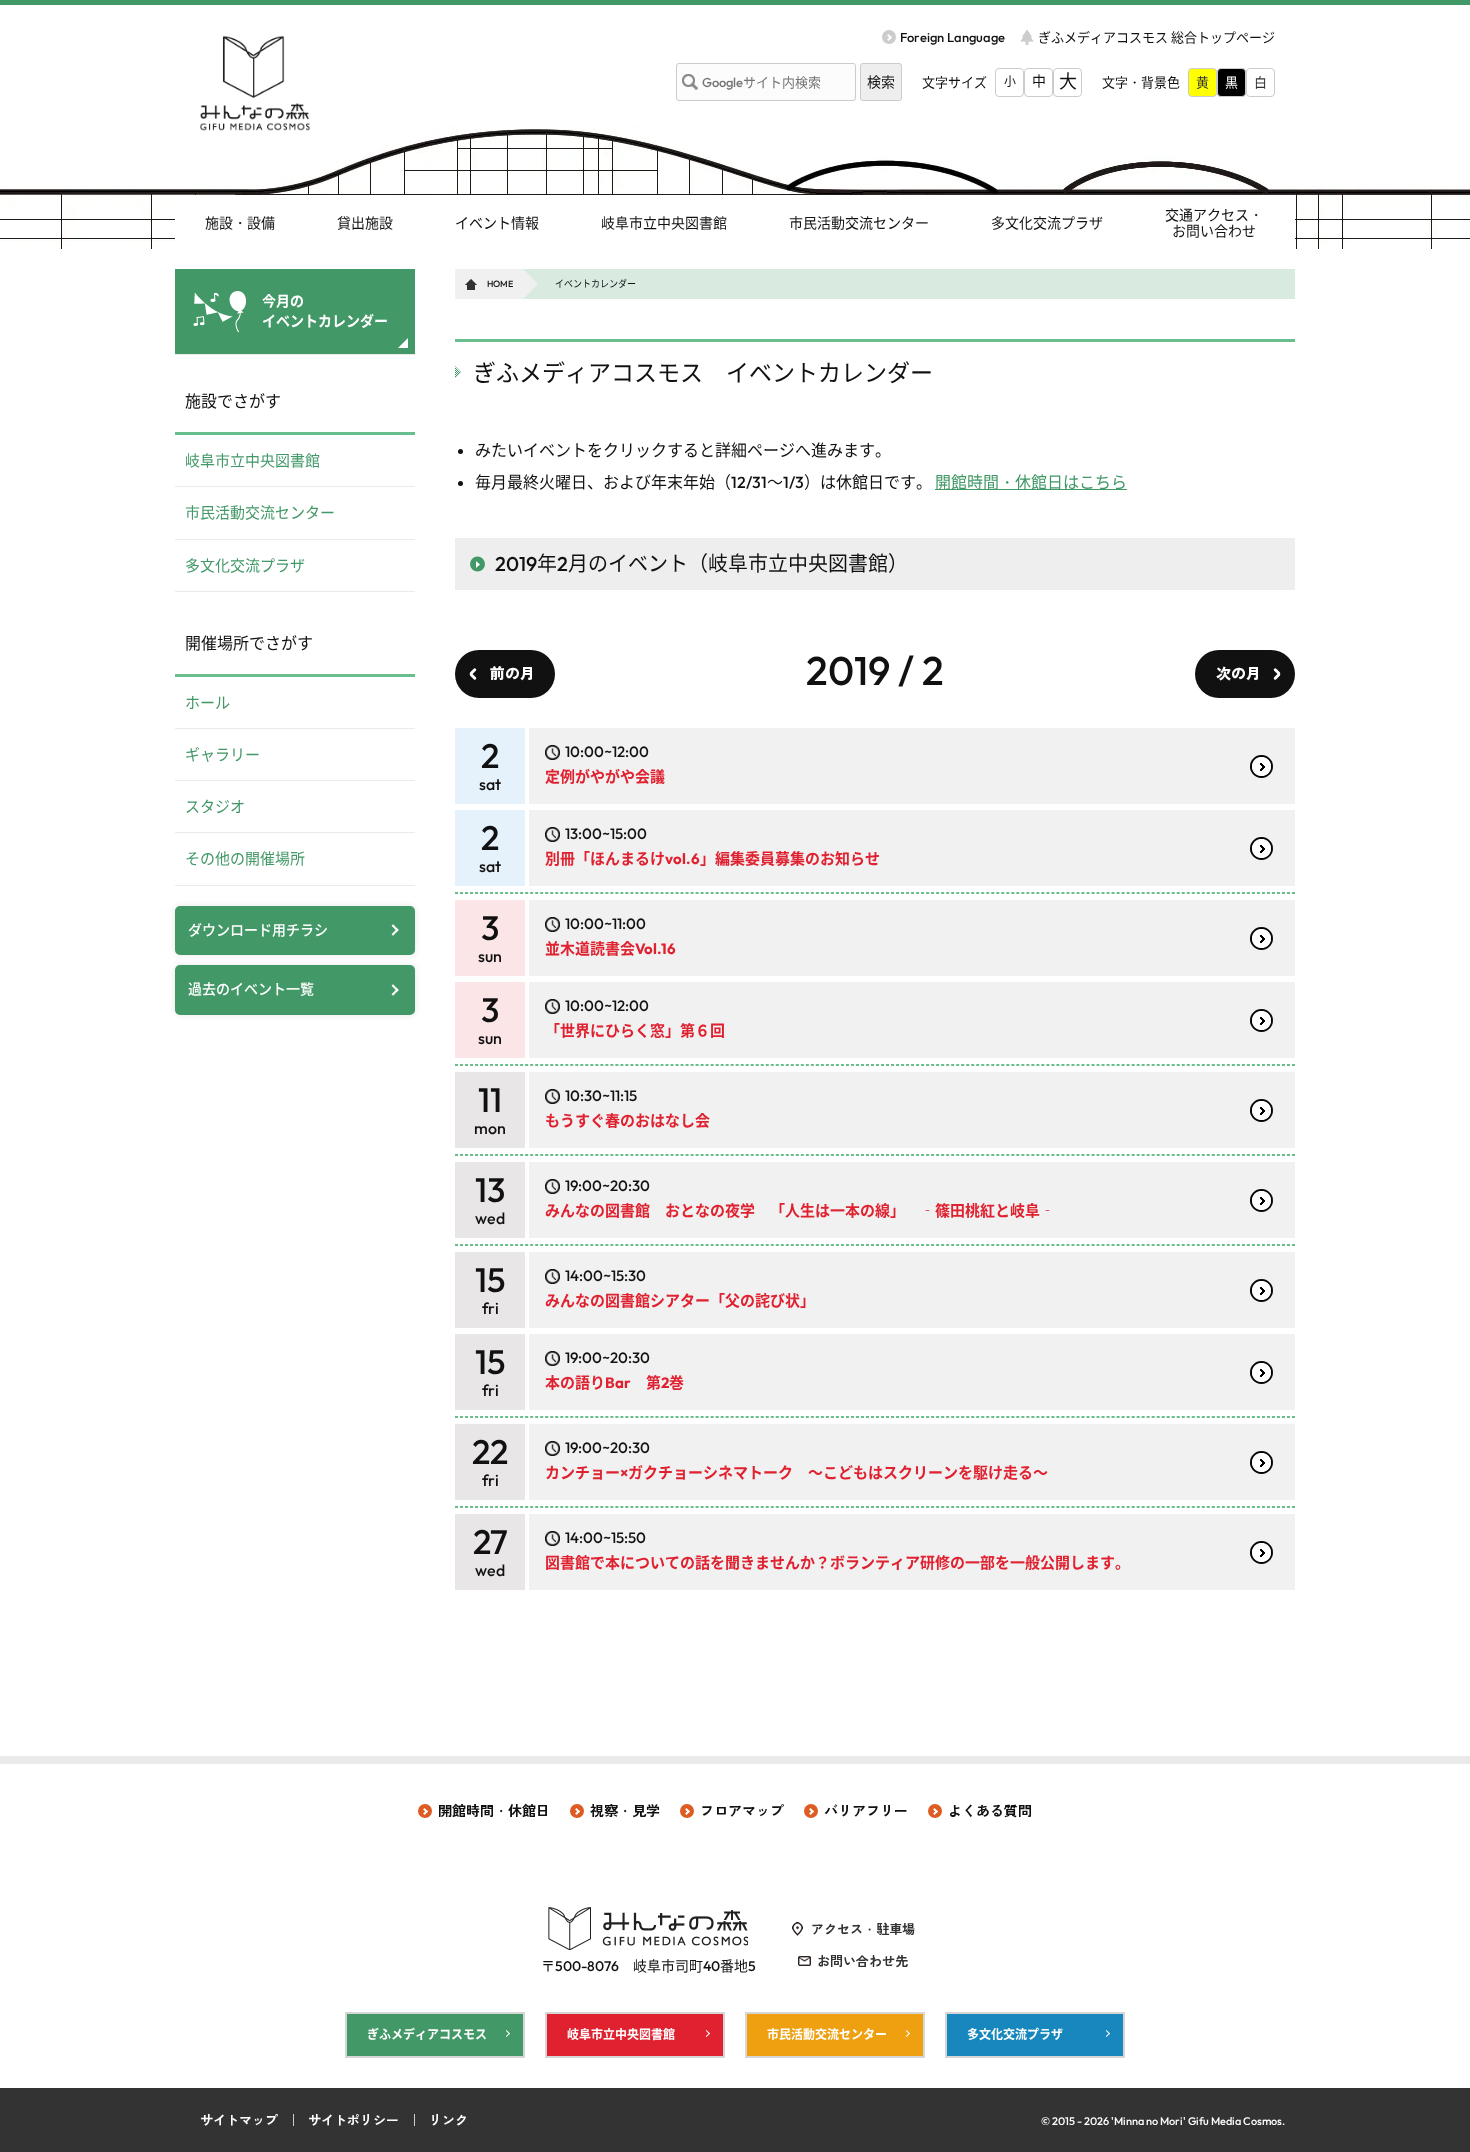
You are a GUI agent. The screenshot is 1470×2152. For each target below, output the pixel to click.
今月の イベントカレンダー (325, 311)
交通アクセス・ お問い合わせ (1214, 223)
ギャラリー (222, 754)
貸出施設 (365, 223)
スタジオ (215, 806)
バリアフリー (866, 1811)
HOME (500, 283)
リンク (448, 2120)
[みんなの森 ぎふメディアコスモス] (255, 83)
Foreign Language (952, 37)
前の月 (512, 673)
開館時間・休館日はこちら (1031, 482)
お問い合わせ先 (862, 1961)
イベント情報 (497, 223)
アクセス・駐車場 (863, 1929)
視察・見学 (625, 1811)
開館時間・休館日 (494, 1811)
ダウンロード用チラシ (258, 930)
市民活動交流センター (859, 223)
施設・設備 (240, 223)
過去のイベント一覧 (251, 989)
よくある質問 (990, 1811)
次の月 (1238, 673)
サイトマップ (239, 2120)
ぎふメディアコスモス (427, 2034)
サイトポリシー (353, 2120)
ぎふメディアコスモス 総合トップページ (1156, 37)
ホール (207, 702)
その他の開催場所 (245, 858)
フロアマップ (742, 1811)
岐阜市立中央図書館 (664, 223)
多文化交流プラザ (1047, 223)
